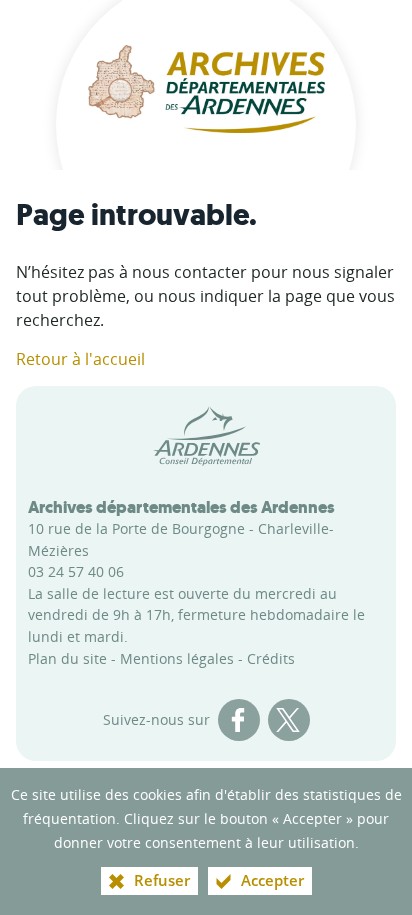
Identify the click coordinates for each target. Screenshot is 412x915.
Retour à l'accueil (80, 359)
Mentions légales (177, 658)
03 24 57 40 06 (76, 571)
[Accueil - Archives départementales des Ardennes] (206, 85)
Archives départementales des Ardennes (181, 507)
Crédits (271, 658)
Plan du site (67, 658)
